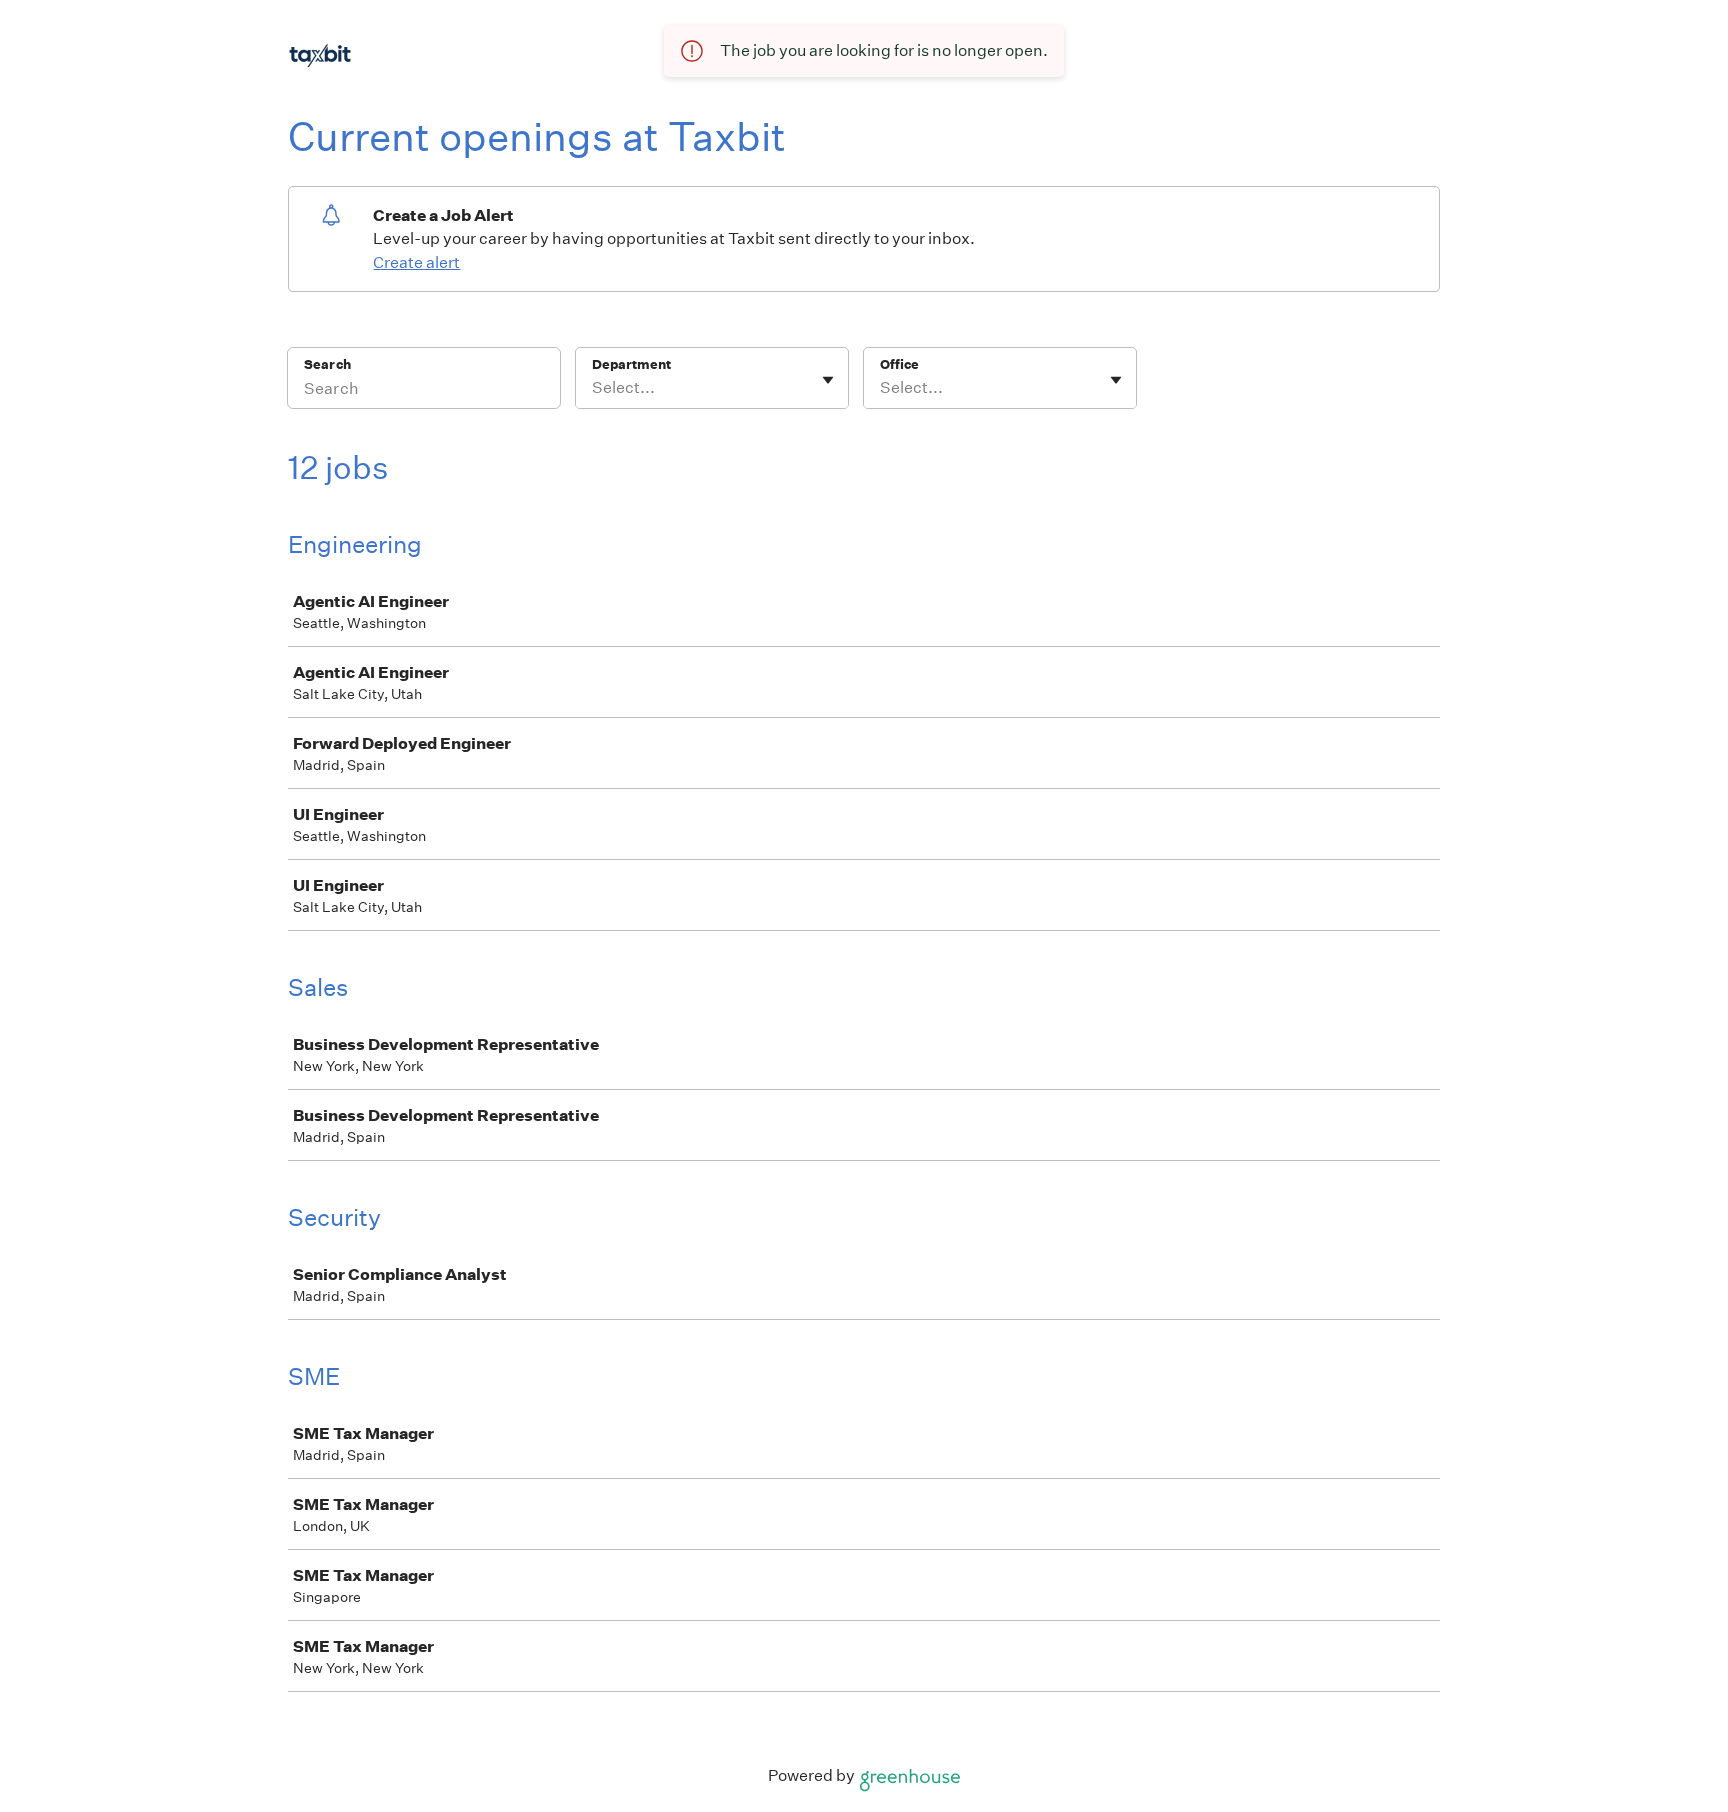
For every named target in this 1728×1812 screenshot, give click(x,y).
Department (631, 364)
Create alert (416, 262)
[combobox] (593, 388)
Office (899, 364)
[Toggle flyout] (828, 380)
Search (327, 364)
